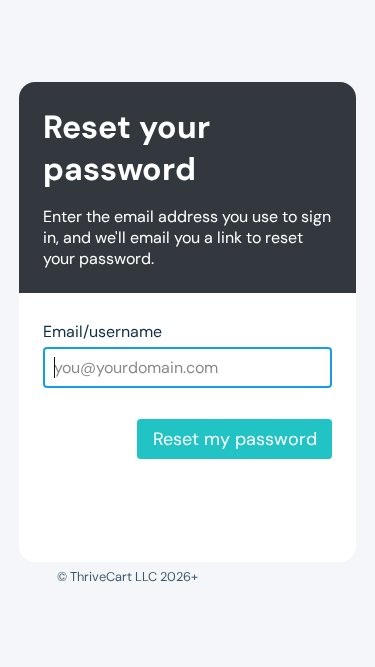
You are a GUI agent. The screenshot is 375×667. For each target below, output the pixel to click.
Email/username (102, 331)
